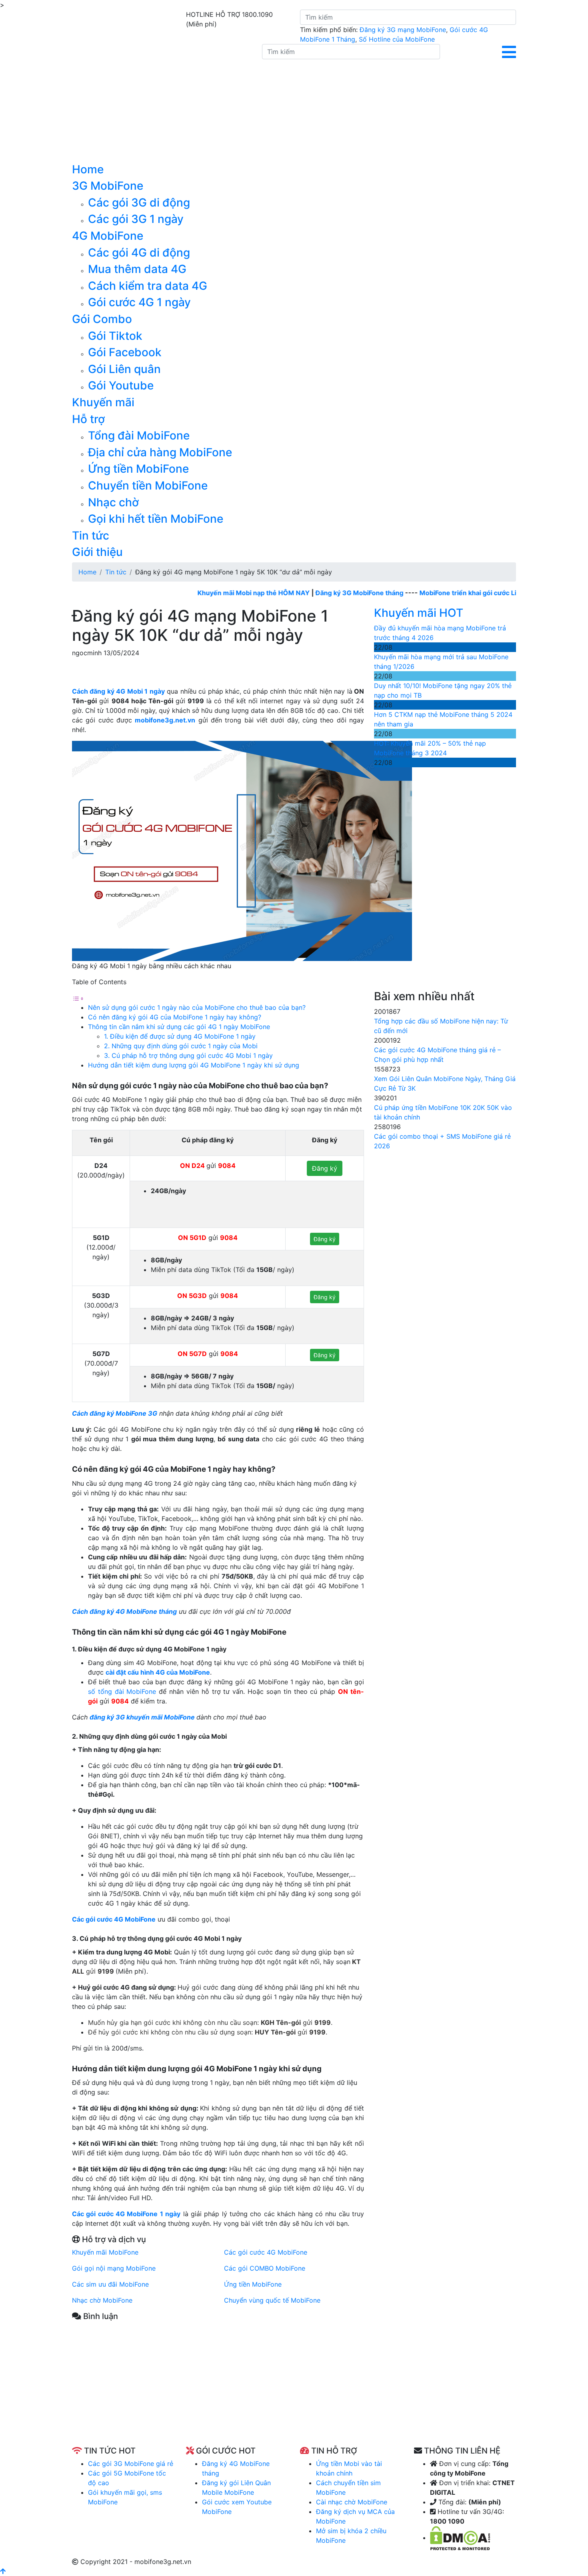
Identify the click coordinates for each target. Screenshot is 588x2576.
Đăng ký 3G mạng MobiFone (403, 30)
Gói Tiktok (115, 336)
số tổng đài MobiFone (122, 1691)
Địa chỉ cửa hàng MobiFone (160, 452)
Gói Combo (102, 319)
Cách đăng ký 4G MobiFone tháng (124, 1611)
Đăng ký (325, 1168)
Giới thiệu (97, 552)
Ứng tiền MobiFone (138, 469)
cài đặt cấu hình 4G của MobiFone (158, 1672)
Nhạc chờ (113, 502)
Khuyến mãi (103, 402)
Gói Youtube (121, 385)
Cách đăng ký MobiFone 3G (115, 1413)
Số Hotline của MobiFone (397, 39)
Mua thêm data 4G (137, 269)
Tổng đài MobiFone (139, 435)
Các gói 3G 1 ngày (136, 219)
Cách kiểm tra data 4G (148, 286)
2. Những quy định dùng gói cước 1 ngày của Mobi (181, 1046)
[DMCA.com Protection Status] (460, 2538)
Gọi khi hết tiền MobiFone (156, 519)
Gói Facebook (125, 352)
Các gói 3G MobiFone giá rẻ (131, 2464)
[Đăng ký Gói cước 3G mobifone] (161, 103)
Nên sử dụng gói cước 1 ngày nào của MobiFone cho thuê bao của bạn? (197, 1007)
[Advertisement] (218, 2390)
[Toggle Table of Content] (78, 998)
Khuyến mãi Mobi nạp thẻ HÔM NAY (213, 593)
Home (88, 169)
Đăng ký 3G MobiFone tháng (318, 593)
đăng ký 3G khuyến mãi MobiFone (142, 1717)
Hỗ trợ (88, 419)
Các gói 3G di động (139, 203)
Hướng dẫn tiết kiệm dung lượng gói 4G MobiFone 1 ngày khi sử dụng (194, 1065)
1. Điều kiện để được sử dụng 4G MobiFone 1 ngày (180, 1036)
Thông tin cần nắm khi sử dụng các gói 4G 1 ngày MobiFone (179, 1027)
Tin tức (91, 536)
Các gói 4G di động (139, 253)
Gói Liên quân (124, 369)
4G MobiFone (108, 236)
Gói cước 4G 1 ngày (139, 302)
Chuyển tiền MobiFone (148, 486)
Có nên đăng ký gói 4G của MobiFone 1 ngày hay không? (175, 1017)
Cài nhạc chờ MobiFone (352, 2502)
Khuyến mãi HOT (419, 613)
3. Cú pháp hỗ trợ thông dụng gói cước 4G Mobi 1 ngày (188, 1055)
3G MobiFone (108, 186)
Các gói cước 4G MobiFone (114, 1919)
